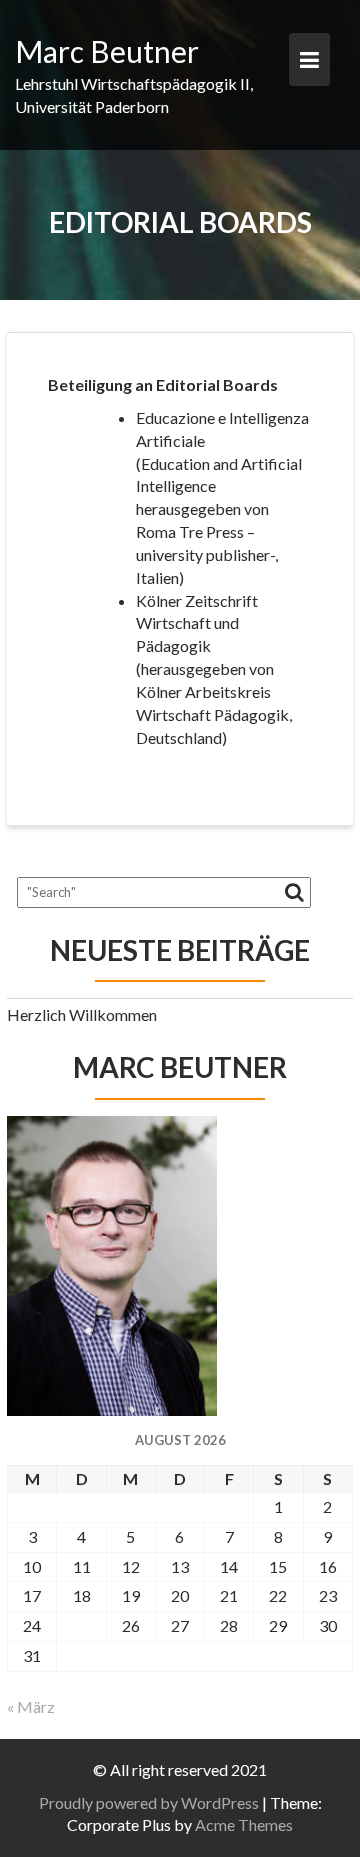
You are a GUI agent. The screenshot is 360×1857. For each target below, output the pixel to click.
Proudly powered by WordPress (149, 1802)
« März (31, 1706)
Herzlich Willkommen (82, 1014)
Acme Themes (244, 1824)
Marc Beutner (107, 51)
